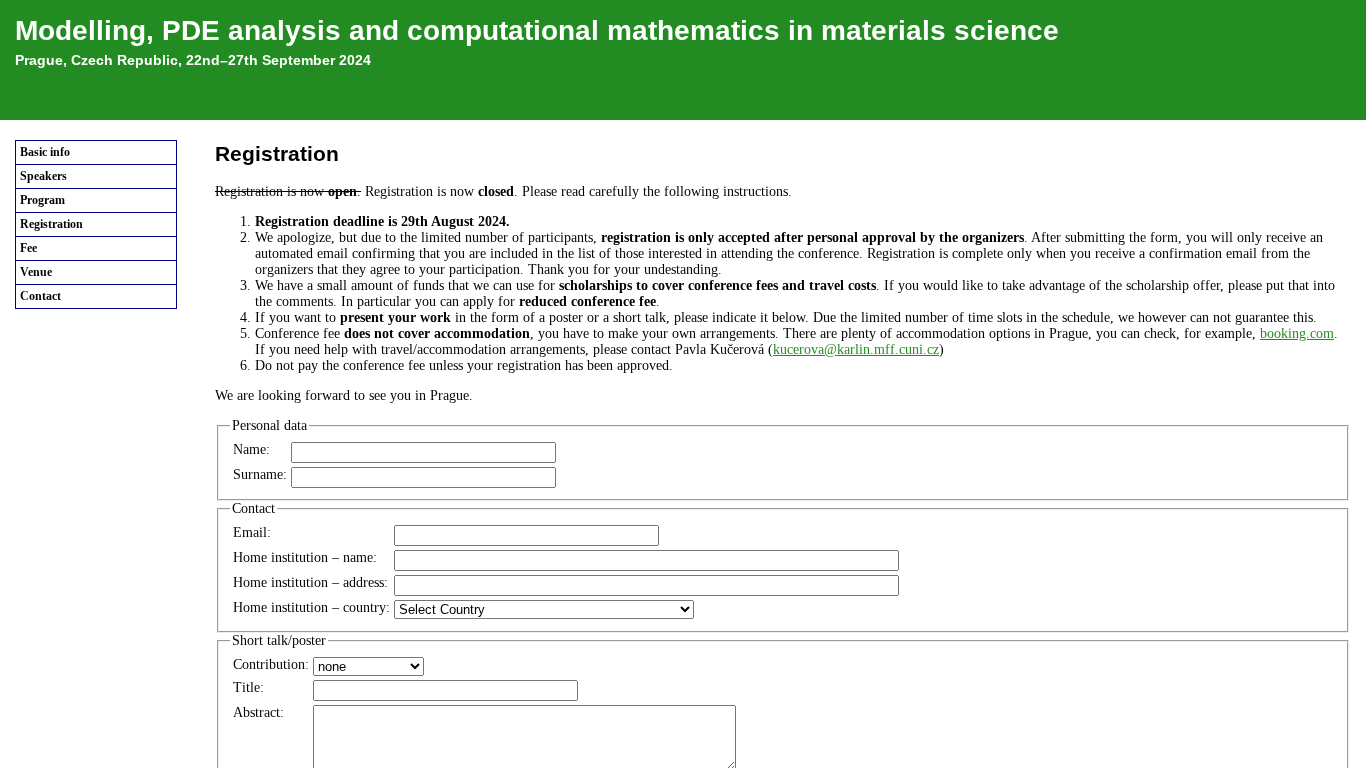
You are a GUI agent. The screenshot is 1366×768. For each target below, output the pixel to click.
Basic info (45, 152)
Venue (36, 272)
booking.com (1297, 333)
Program (42, 200)
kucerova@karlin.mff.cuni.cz (856, 349)
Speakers (43, 176)
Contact (40, 296)
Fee (28, 248)
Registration (51, 224)
